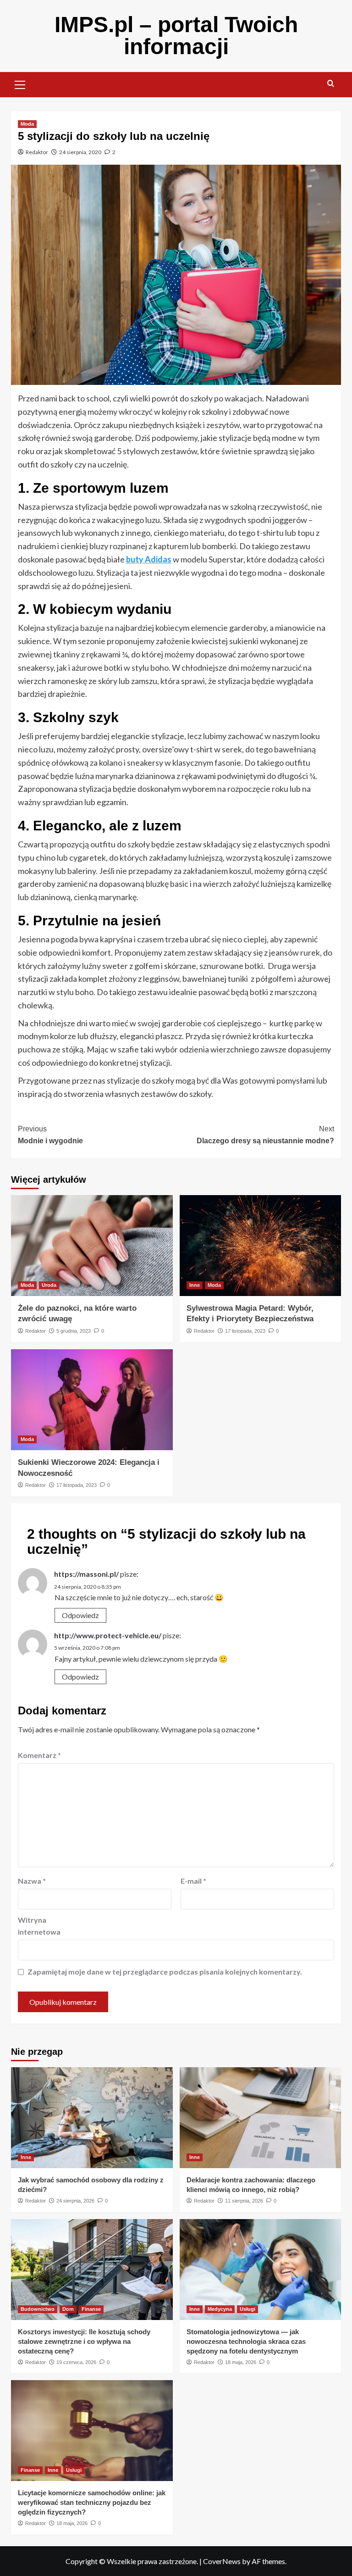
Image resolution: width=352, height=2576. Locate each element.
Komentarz (39, 1755)
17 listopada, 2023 (245, 1331)
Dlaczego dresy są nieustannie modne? (265, 1135)
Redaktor (37, 152)
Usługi (247, 2309)
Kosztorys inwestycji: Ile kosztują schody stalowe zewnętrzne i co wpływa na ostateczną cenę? (84, 2341)
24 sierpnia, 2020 (80, 152)
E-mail (193, 1881)
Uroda (49, 1285)
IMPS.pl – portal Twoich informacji (176, 36)
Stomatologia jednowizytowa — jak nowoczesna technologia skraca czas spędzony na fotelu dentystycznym (246, 2341)
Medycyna (220, 2309)
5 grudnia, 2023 (74, 1331)
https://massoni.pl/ (86, 1574)
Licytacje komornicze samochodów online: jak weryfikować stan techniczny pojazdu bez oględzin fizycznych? (92, 2502)
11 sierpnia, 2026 (244, 2201)
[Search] (331, 84)
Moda (27, 124)
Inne (195, 1285)
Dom (68, 2309)
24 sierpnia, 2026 (75, 2201)
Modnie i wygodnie (50, 1135)
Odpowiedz (80, 1615)
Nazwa (32, 1881)
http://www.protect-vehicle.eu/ (108, 1635)
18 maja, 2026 (241, 2362)
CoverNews (222, 2561)
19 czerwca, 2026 (76, 2362)
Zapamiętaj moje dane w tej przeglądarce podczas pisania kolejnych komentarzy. (165, 1972)
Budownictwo (38, 2309)
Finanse (91, 2309)
